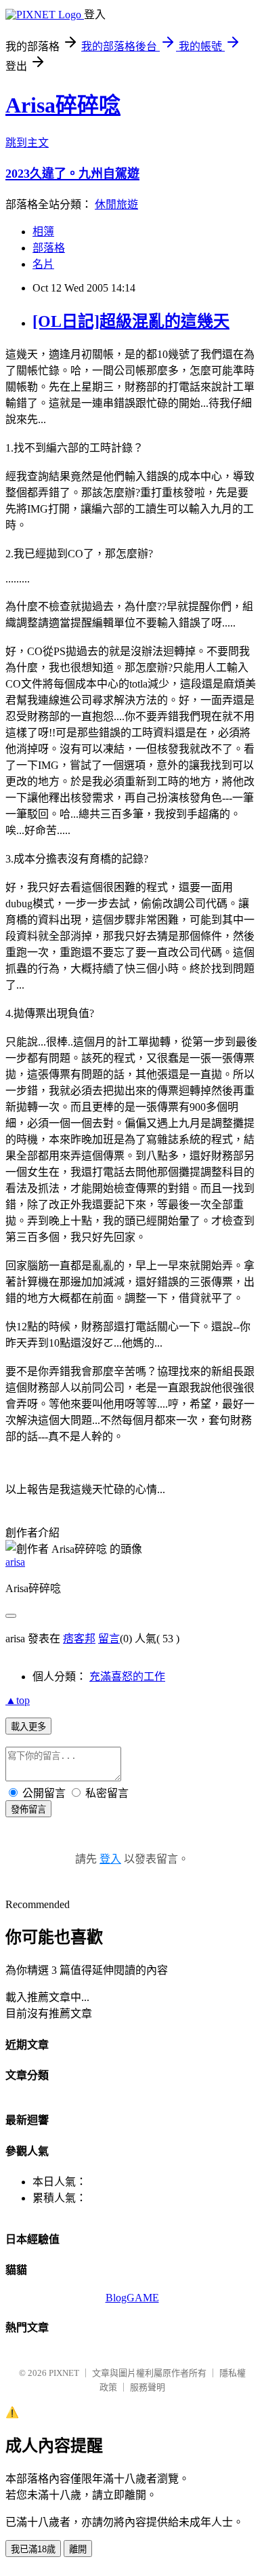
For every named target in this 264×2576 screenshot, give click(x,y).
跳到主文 (27, 143)
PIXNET (64, 2373)
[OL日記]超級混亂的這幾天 (131, 321)
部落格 (49, 248)
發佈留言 (28, 1809)
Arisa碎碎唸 (63, 105)
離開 (78, 2549)
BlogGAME (132, 2298)
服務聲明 (148, 2387)
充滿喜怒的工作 (127, 1677)
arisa (15, 1562)
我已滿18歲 (33, 2549)
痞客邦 (79, 1639)
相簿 (43, 232)
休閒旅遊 (116, 204)
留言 (109, 1639)
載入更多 (28, 1727)
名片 (43, 264)
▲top (18, 1700)
